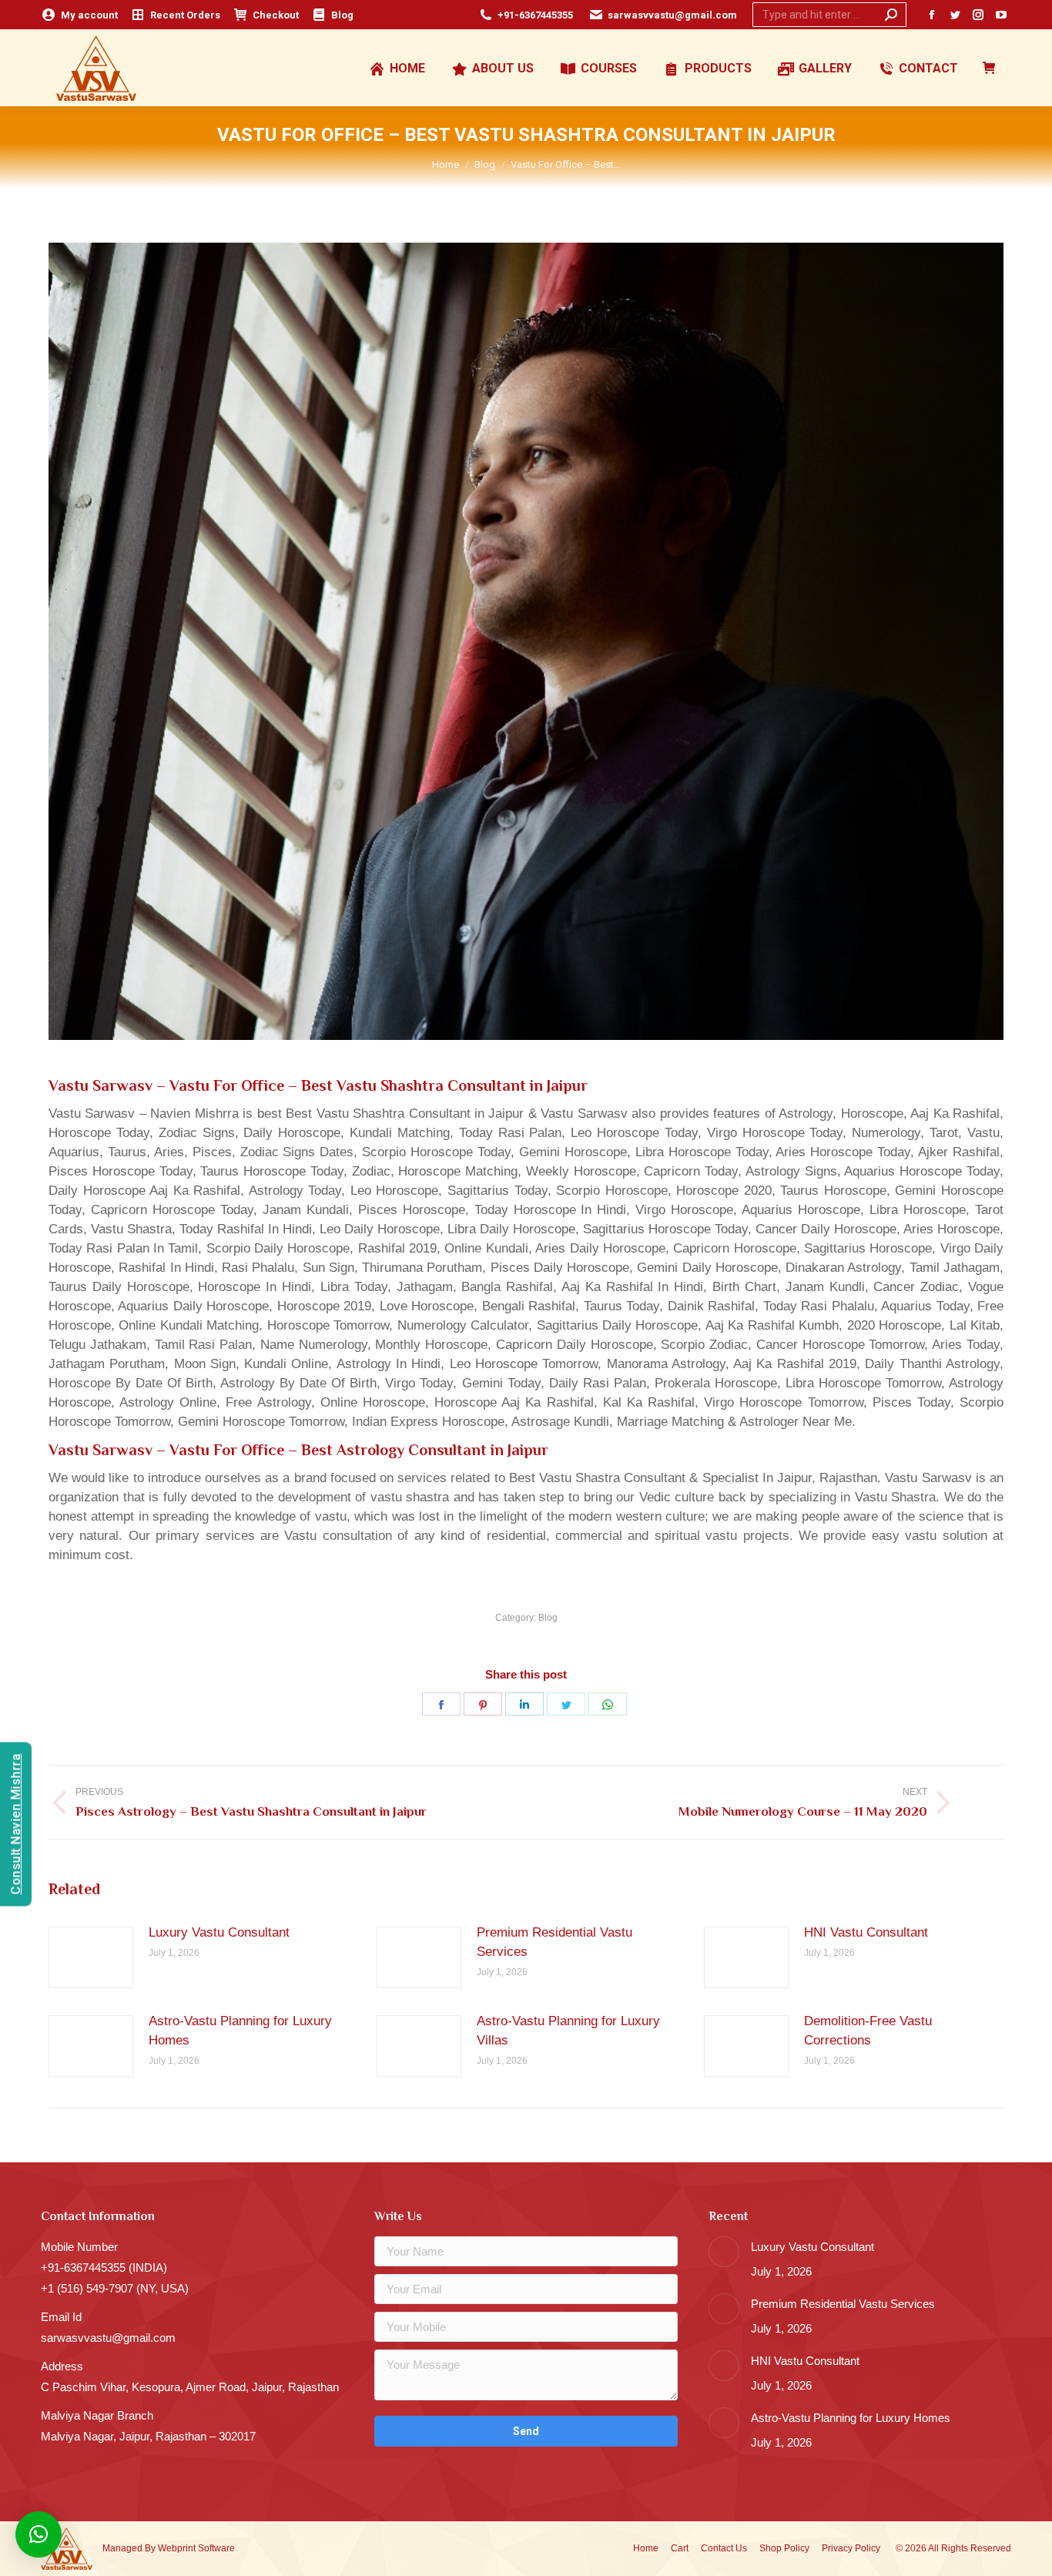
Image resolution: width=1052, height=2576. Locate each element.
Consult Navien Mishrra (16, 1825)
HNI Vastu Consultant (866, 1932)
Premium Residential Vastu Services (554, 1942)
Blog (548, 1618)
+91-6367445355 (535, 15)
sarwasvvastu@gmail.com (672, 15)
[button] (39, 2534)
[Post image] (91, 1957)
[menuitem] (79, 15)
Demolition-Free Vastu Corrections (868, 2031)
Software (216, 2548)
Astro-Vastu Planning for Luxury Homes (240, 2031)
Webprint (177, 2548)
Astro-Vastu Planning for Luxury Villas (568, 2031)
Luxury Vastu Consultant (219, 1932)
